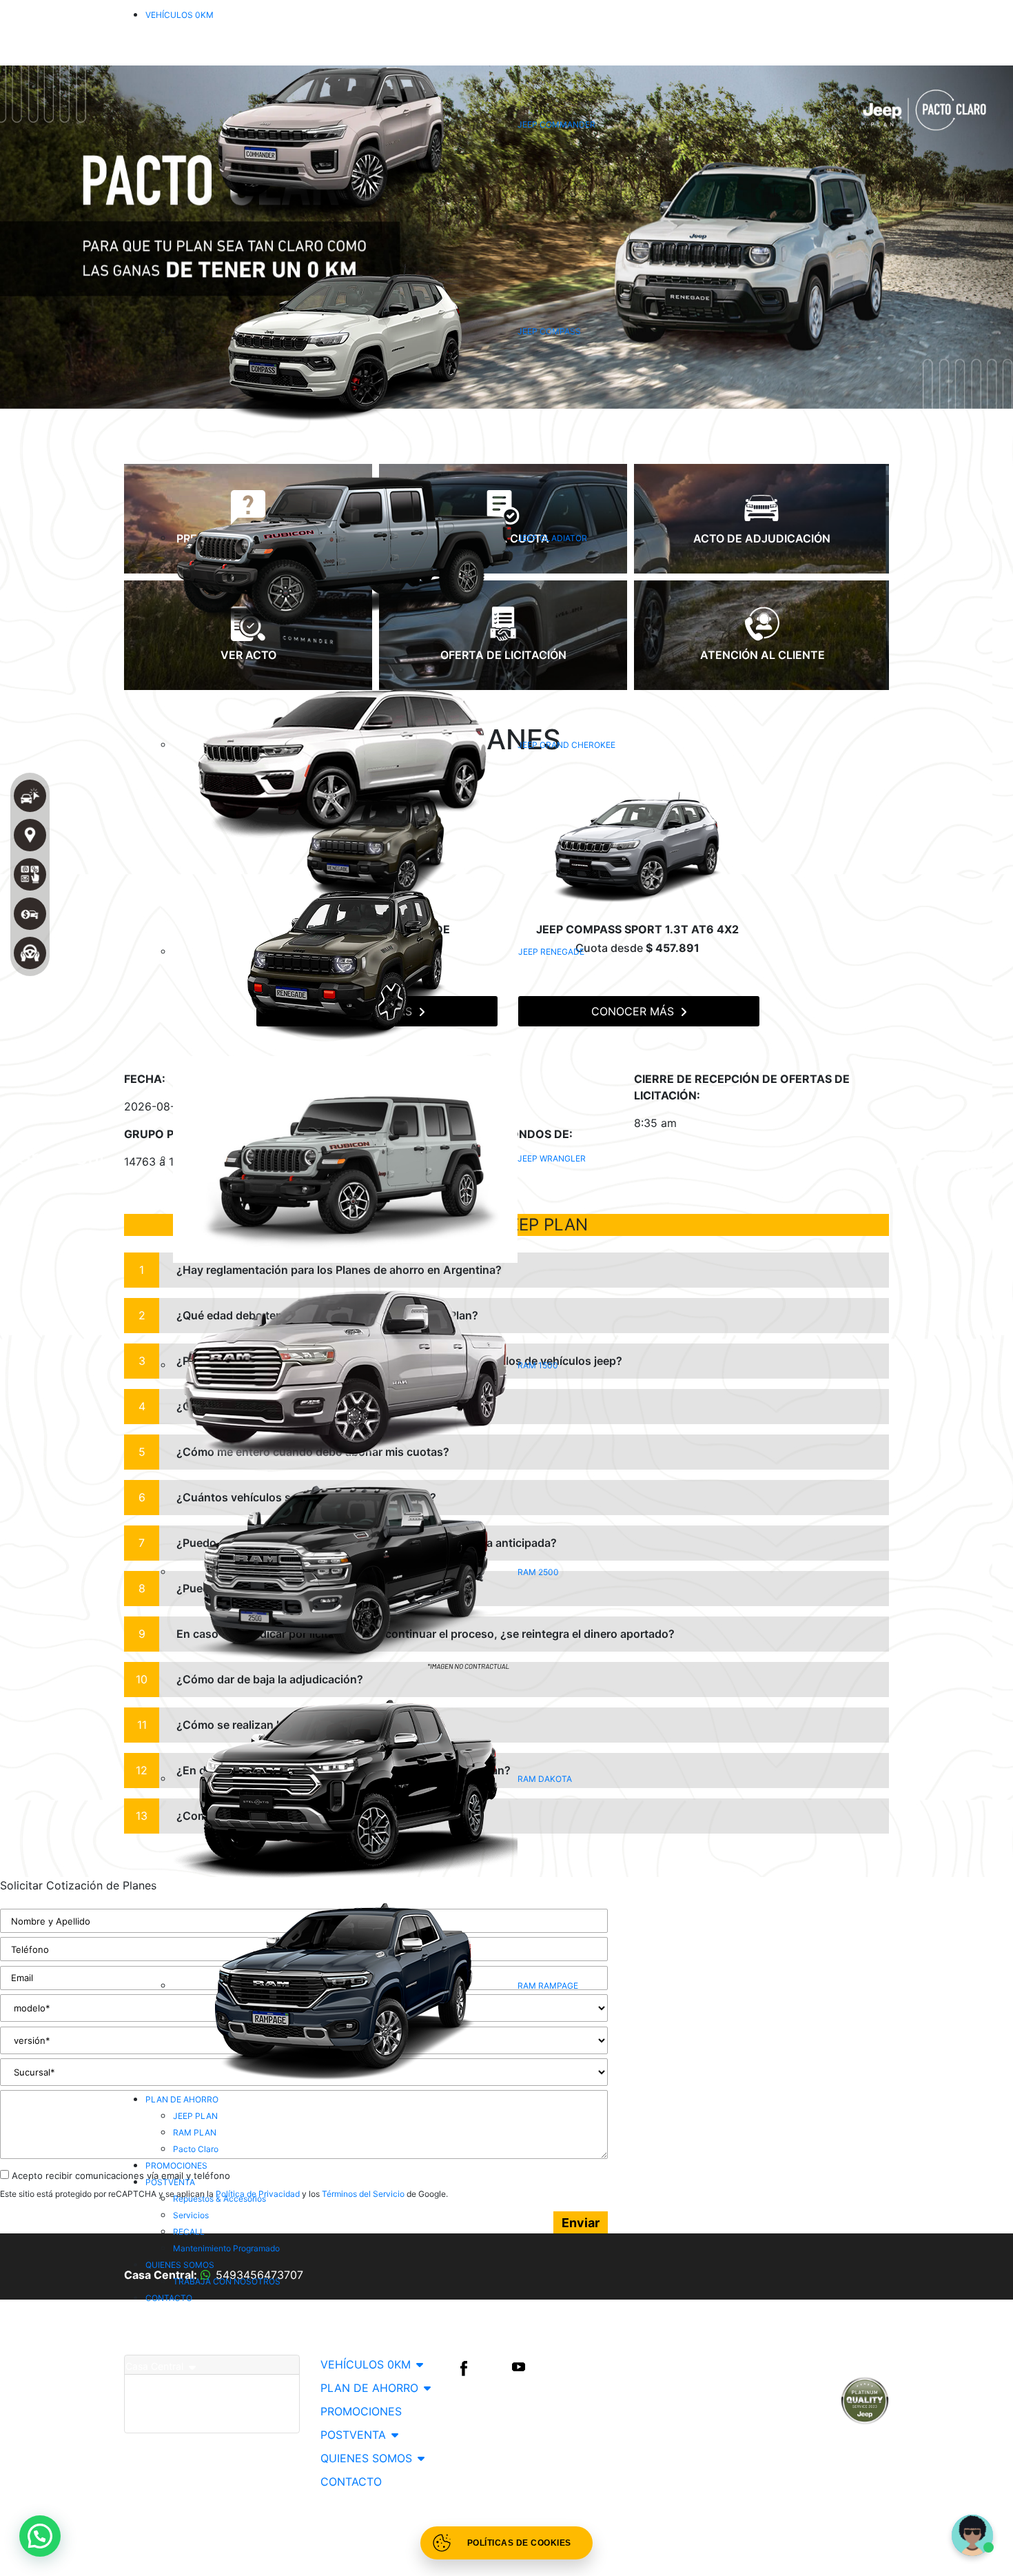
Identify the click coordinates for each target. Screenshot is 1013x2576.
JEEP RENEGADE (551, 952)
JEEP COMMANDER (556, 124)
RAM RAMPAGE (548, 1986)
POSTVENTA (170, 2182)
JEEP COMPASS (549, 331)
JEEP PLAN (195, 2116)
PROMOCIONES (176, 2166)
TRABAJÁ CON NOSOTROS (227, 2281)
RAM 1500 (538, 1365)
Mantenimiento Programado (226, 2248)
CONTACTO (169, 2298)
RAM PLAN (195, 2132)
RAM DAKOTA (545, 1779)
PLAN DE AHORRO (182, 2099)
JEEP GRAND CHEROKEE (566, 745)
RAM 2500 (538, 1572)
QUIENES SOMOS (180, 2265)
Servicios (191, 2215)
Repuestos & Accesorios (219, 2199)
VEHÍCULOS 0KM (180, 15)
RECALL (189, 2232)
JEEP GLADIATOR (552, 538)
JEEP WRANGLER (552, 1158)
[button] (40, 2536)
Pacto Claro (196, 2149)
